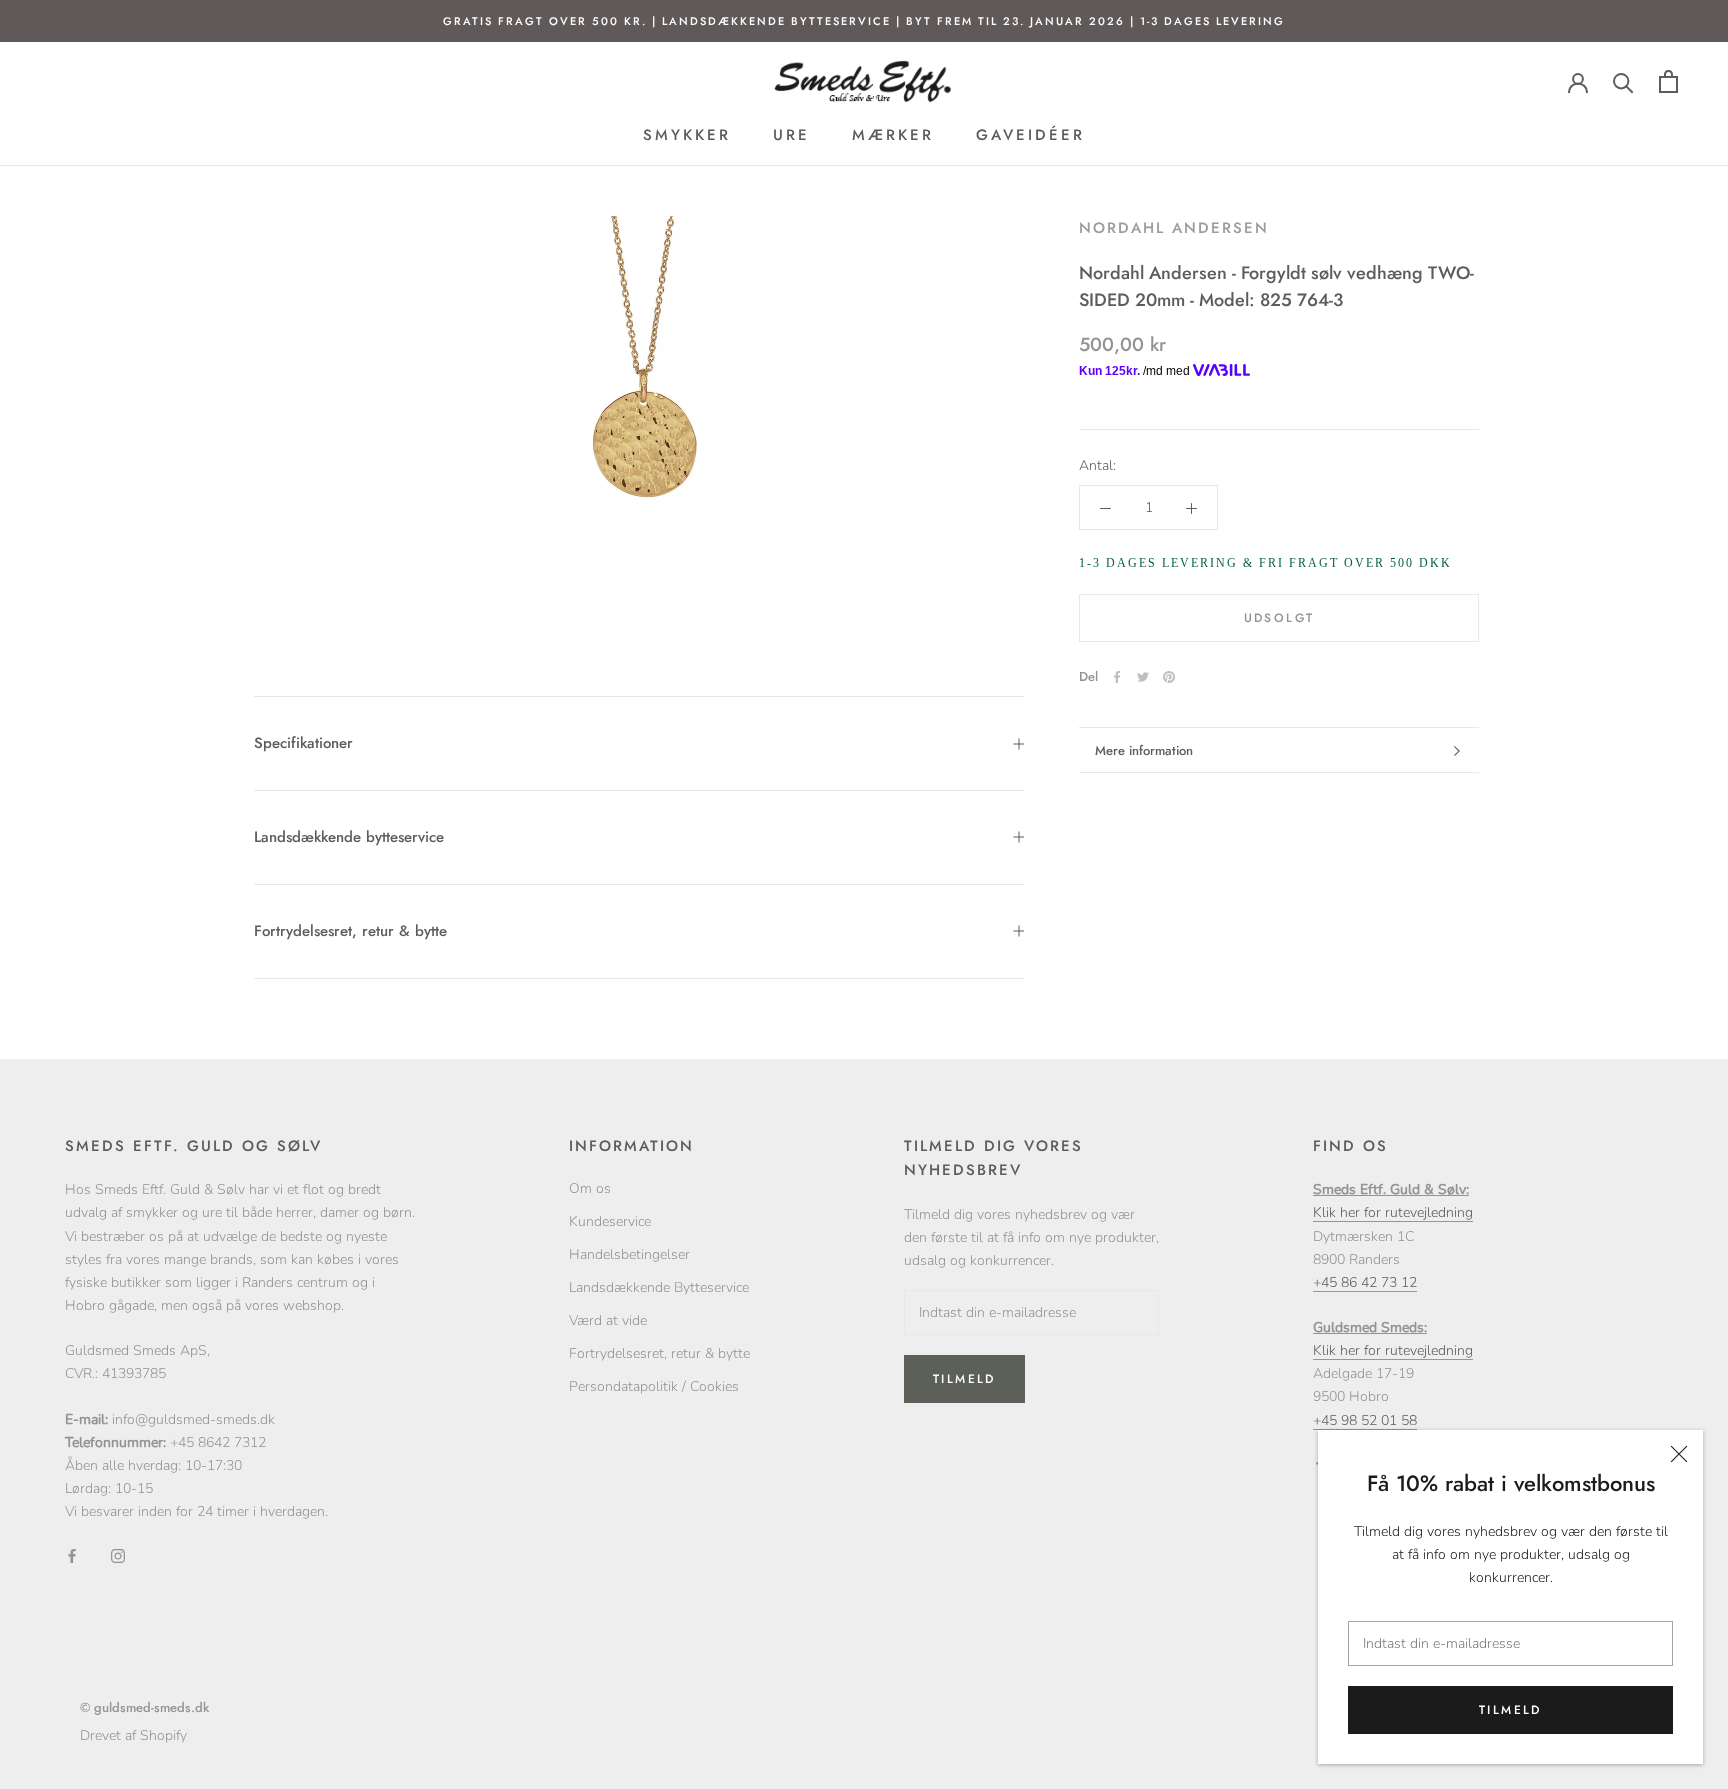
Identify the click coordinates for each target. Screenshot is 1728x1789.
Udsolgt (1279, 618)
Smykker (687, 136)
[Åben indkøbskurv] (1668, 81)
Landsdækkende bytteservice (349, 837)
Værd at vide (608, 1320)
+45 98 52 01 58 (1365, 1420)
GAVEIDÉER (1030, 136)
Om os (590, 1188)
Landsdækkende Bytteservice (659, 1287)
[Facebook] (1117, 677)
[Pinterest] (1169, 677)
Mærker (893, 136)
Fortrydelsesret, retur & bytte (350, 931)
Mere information (1144, 750)
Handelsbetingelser (629, 1254)
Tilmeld (1510, 1710)
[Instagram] (118, 1554)
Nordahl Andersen (1174, 228)
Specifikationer (303, 743)
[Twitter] (1143, 677)
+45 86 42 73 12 (1365, 1282)
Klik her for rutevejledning (1393, 1212)
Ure (791, 136)
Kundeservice (610, 1221)
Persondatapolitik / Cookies (654, 1386)
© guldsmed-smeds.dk (144, 1707)
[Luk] (1679, 1454)
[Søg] (1623, 81)
